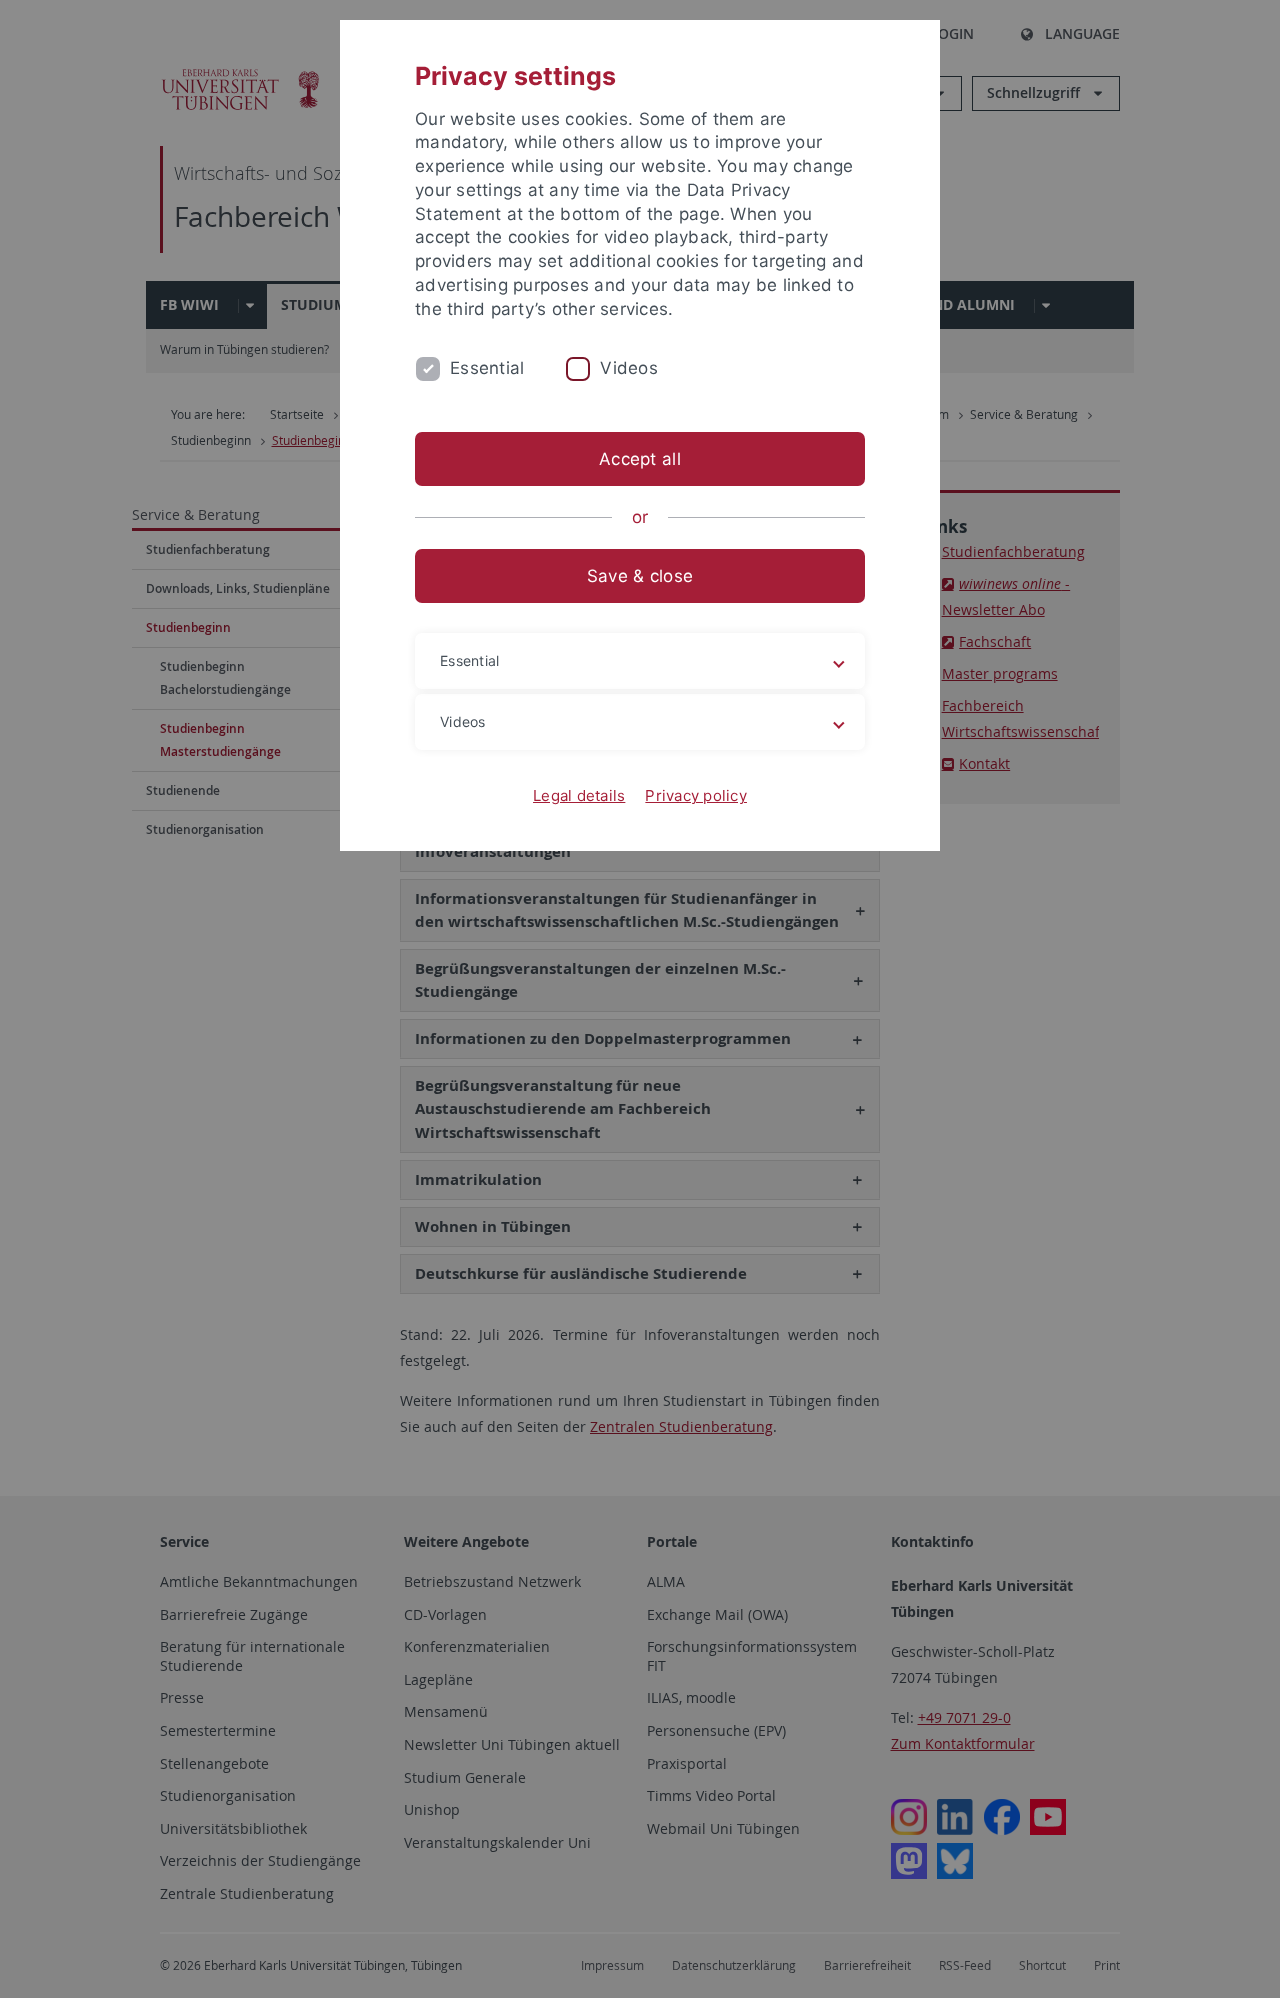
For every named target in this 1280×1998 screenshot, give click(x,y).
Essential (487, 368)
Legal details (579, 795)
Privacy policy (696, 795)
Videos (629, 368)
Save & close (640, 576)
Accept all (640, 459)
